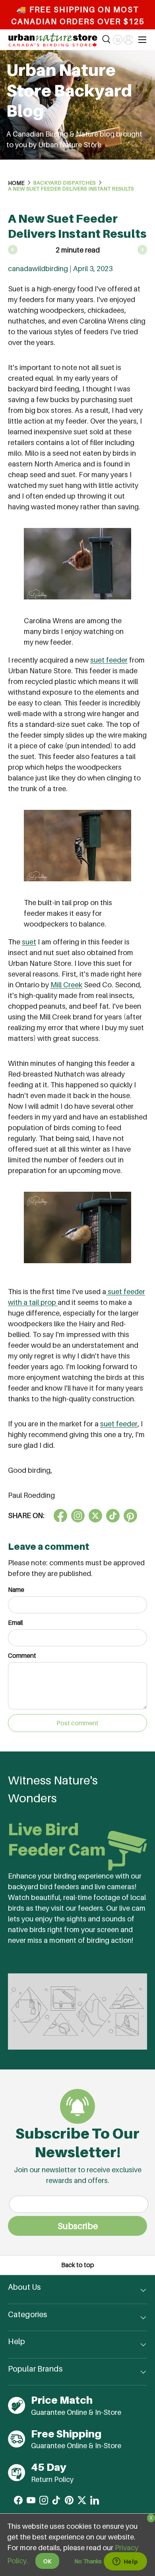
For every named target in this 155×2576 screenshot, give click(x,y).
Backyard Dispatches (64, 183)
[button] (117, 40)
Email (15, 1623)
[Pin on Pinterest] (130, 1516)
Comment (22, 1656)
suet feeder (109, 660)
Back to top (78, 2265)
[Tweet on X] (78, 1516)
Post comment (77, 1723)
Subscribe (78, 2226)
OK (47, 2561)
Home (16, 183)
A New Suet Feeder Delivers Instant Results (71, 189)
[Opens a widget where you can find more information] (125, 2562)
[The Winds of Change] (142, 250)
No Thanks (88, 2561)
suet (29, 942)
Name (16, 1590)
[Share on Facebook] (60, 1516)
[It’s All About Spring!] (13, 250)
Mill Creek (66, 985)
